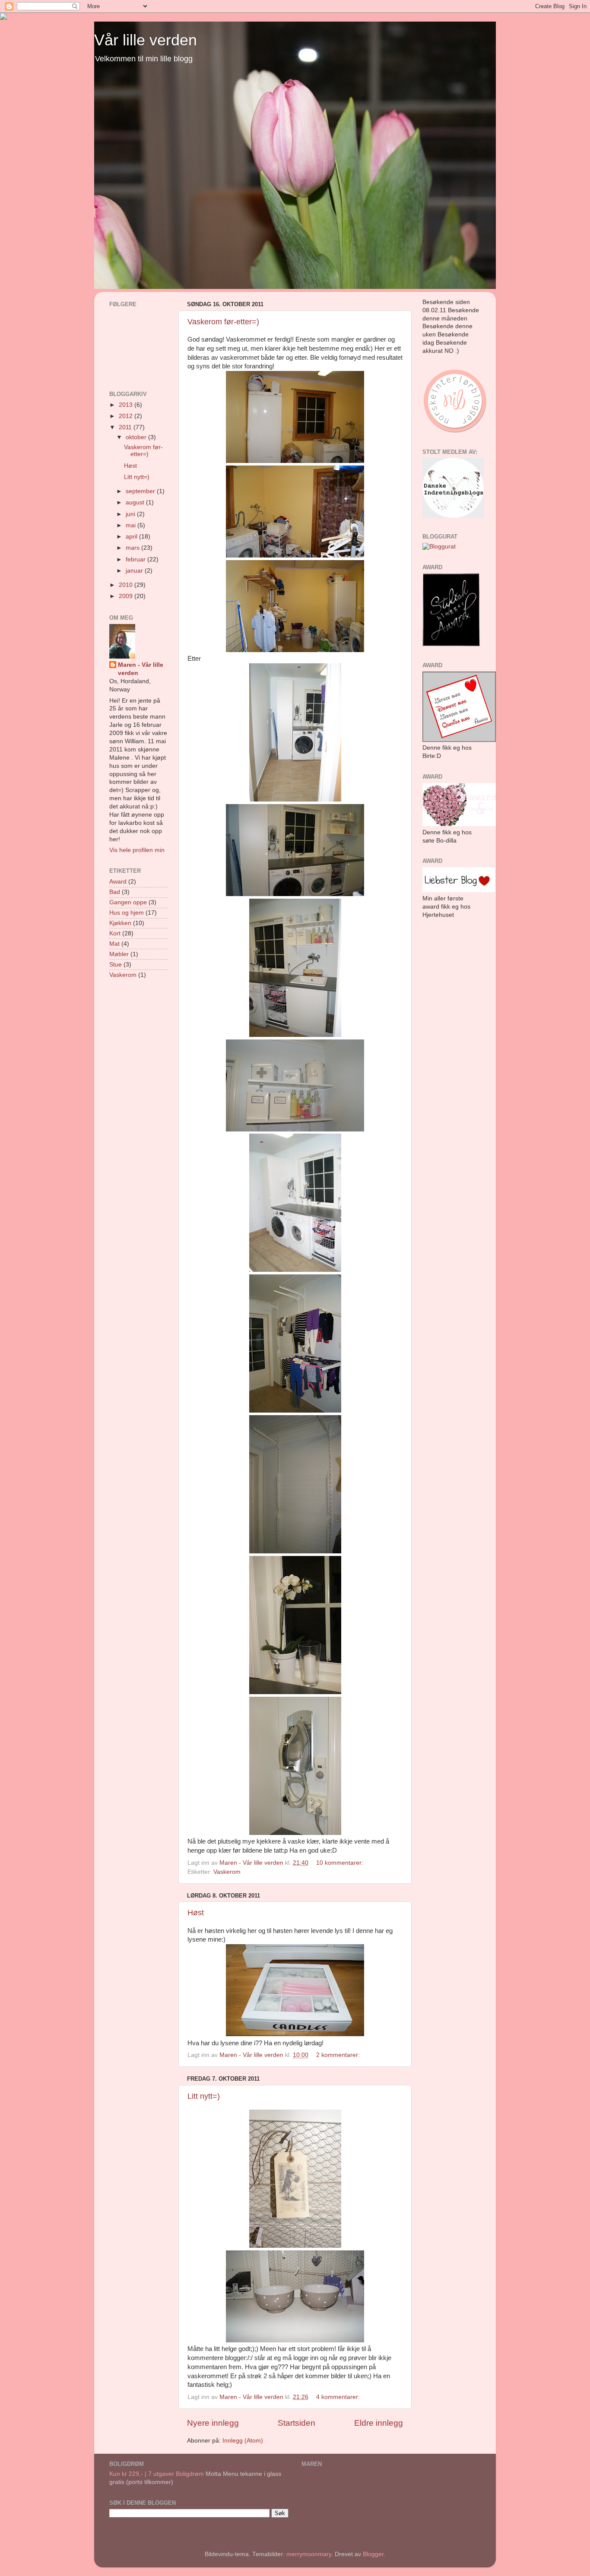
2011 (126, 427)
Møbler (119, 954)
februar (136, 559)
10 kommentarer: (341, 1863)
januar (135, 571)
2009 (127, 596)
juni (131, 514)
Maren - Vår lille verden (141, 669)
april (132, 537)
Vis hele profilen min (137, 850)
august (136, 502)
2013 (127, 405)
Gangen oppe (128, 902)
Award (118, 882)
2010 (127, 585)
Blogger (373, 2554)
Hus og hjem (127, 913)
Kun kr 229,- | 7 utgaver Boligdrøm (157, 2474)
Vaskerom (227, 1872)
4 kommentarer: (339, 2397)
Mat (114, 944)
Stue (116, 965)
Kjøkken (120, 923)
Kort (115, 933)
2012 (127, 416)
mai (132, 525)
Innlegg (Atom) (243, 2441)
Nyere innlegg (213, 2423)
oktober (137, 437)
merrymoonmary (309, 2554)
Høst (196, 1913)
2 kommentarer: (339, 2055)
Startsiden (297, 2423)
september (141, 491)
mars (133, 548)
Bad (115, 892)
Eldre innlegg (379, 2423)
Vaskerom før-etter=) (223, 322)
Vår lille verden (146, 40)
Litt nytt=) (204, 2096)
